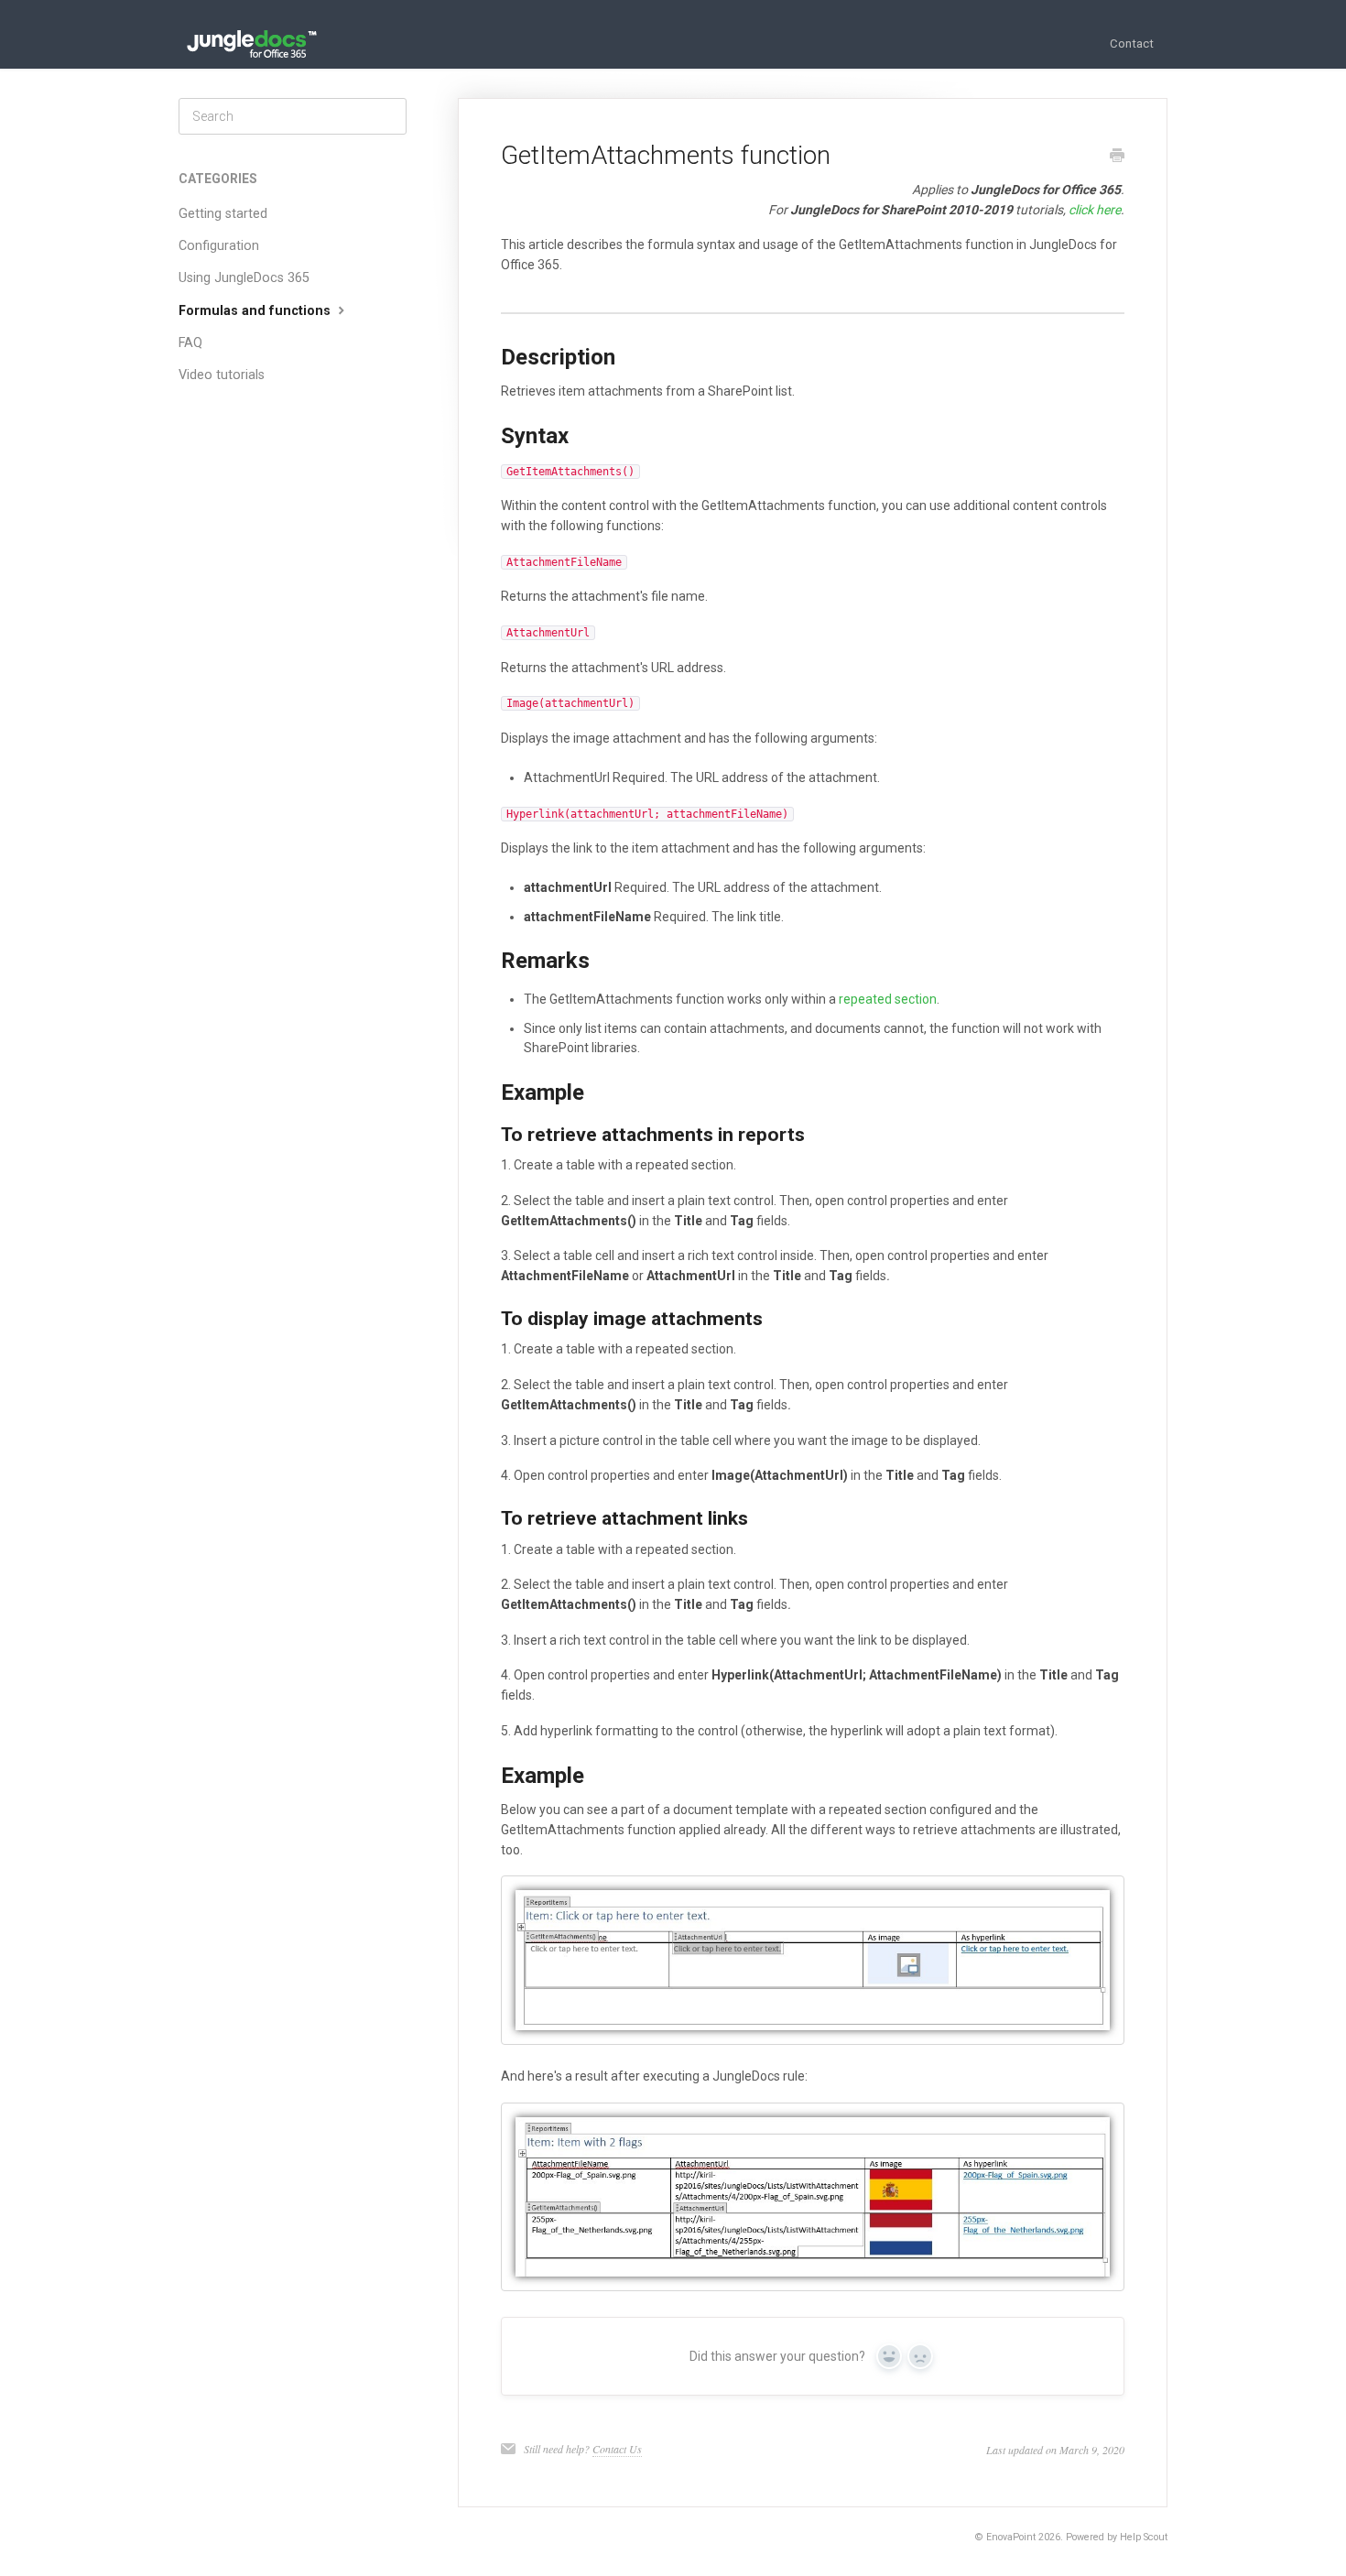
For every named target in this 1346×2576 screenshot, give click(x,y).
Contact (1132, 43)
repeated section (888, 999)
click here (1095, 210)
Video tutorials (222, 375)
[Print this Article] (1117, 158)
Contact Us (617, 2449)
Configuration (219, 246)
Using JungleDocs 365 (244, 278)
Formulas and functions (256, 311)
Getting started (223, 214)
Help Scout (1144, 2537)
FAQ (190, 343)
